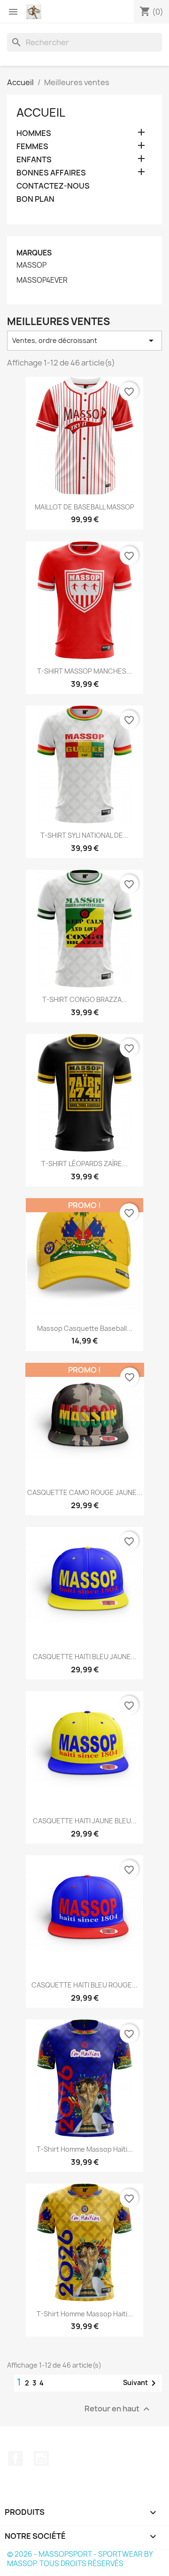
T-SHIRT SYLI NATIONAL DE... (84, 835)
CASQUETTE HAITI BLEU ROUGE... (84, 1985)
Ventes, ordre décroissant (84, 341)
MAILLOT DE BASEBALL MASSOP (84, 507)
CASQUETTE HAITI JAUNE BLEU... (85, 1821)
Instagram (41, 2458)
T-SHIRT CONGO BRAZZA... (85, 999)
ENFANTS (34, 160)
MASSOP (31, 265)
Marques (34, 253)
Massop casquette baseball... (85, 1328)
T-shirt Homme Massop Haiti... (85, 2314)
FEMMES (32, 147)
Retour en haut (118, 2409)
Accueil (41, 112)
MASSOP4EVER (42, 280)
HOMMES (34, 133)
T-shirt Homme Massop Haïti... (85, 2149)
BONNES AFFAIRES (51, 173)
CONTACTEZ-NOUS (53, 186)
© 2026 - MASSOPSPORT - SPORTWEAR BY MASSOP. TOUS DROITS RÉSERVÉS (80, 2559)
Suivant (141, 2383)
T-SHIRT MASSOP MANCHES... (84, 671)
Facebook (15, 2458)
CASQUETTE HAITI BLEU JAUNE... (85, 1657)
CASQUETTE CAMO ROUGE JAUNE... (85, 1492)
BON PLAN (35, 199)
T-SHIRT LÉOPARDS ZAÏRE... (84, 1164)
